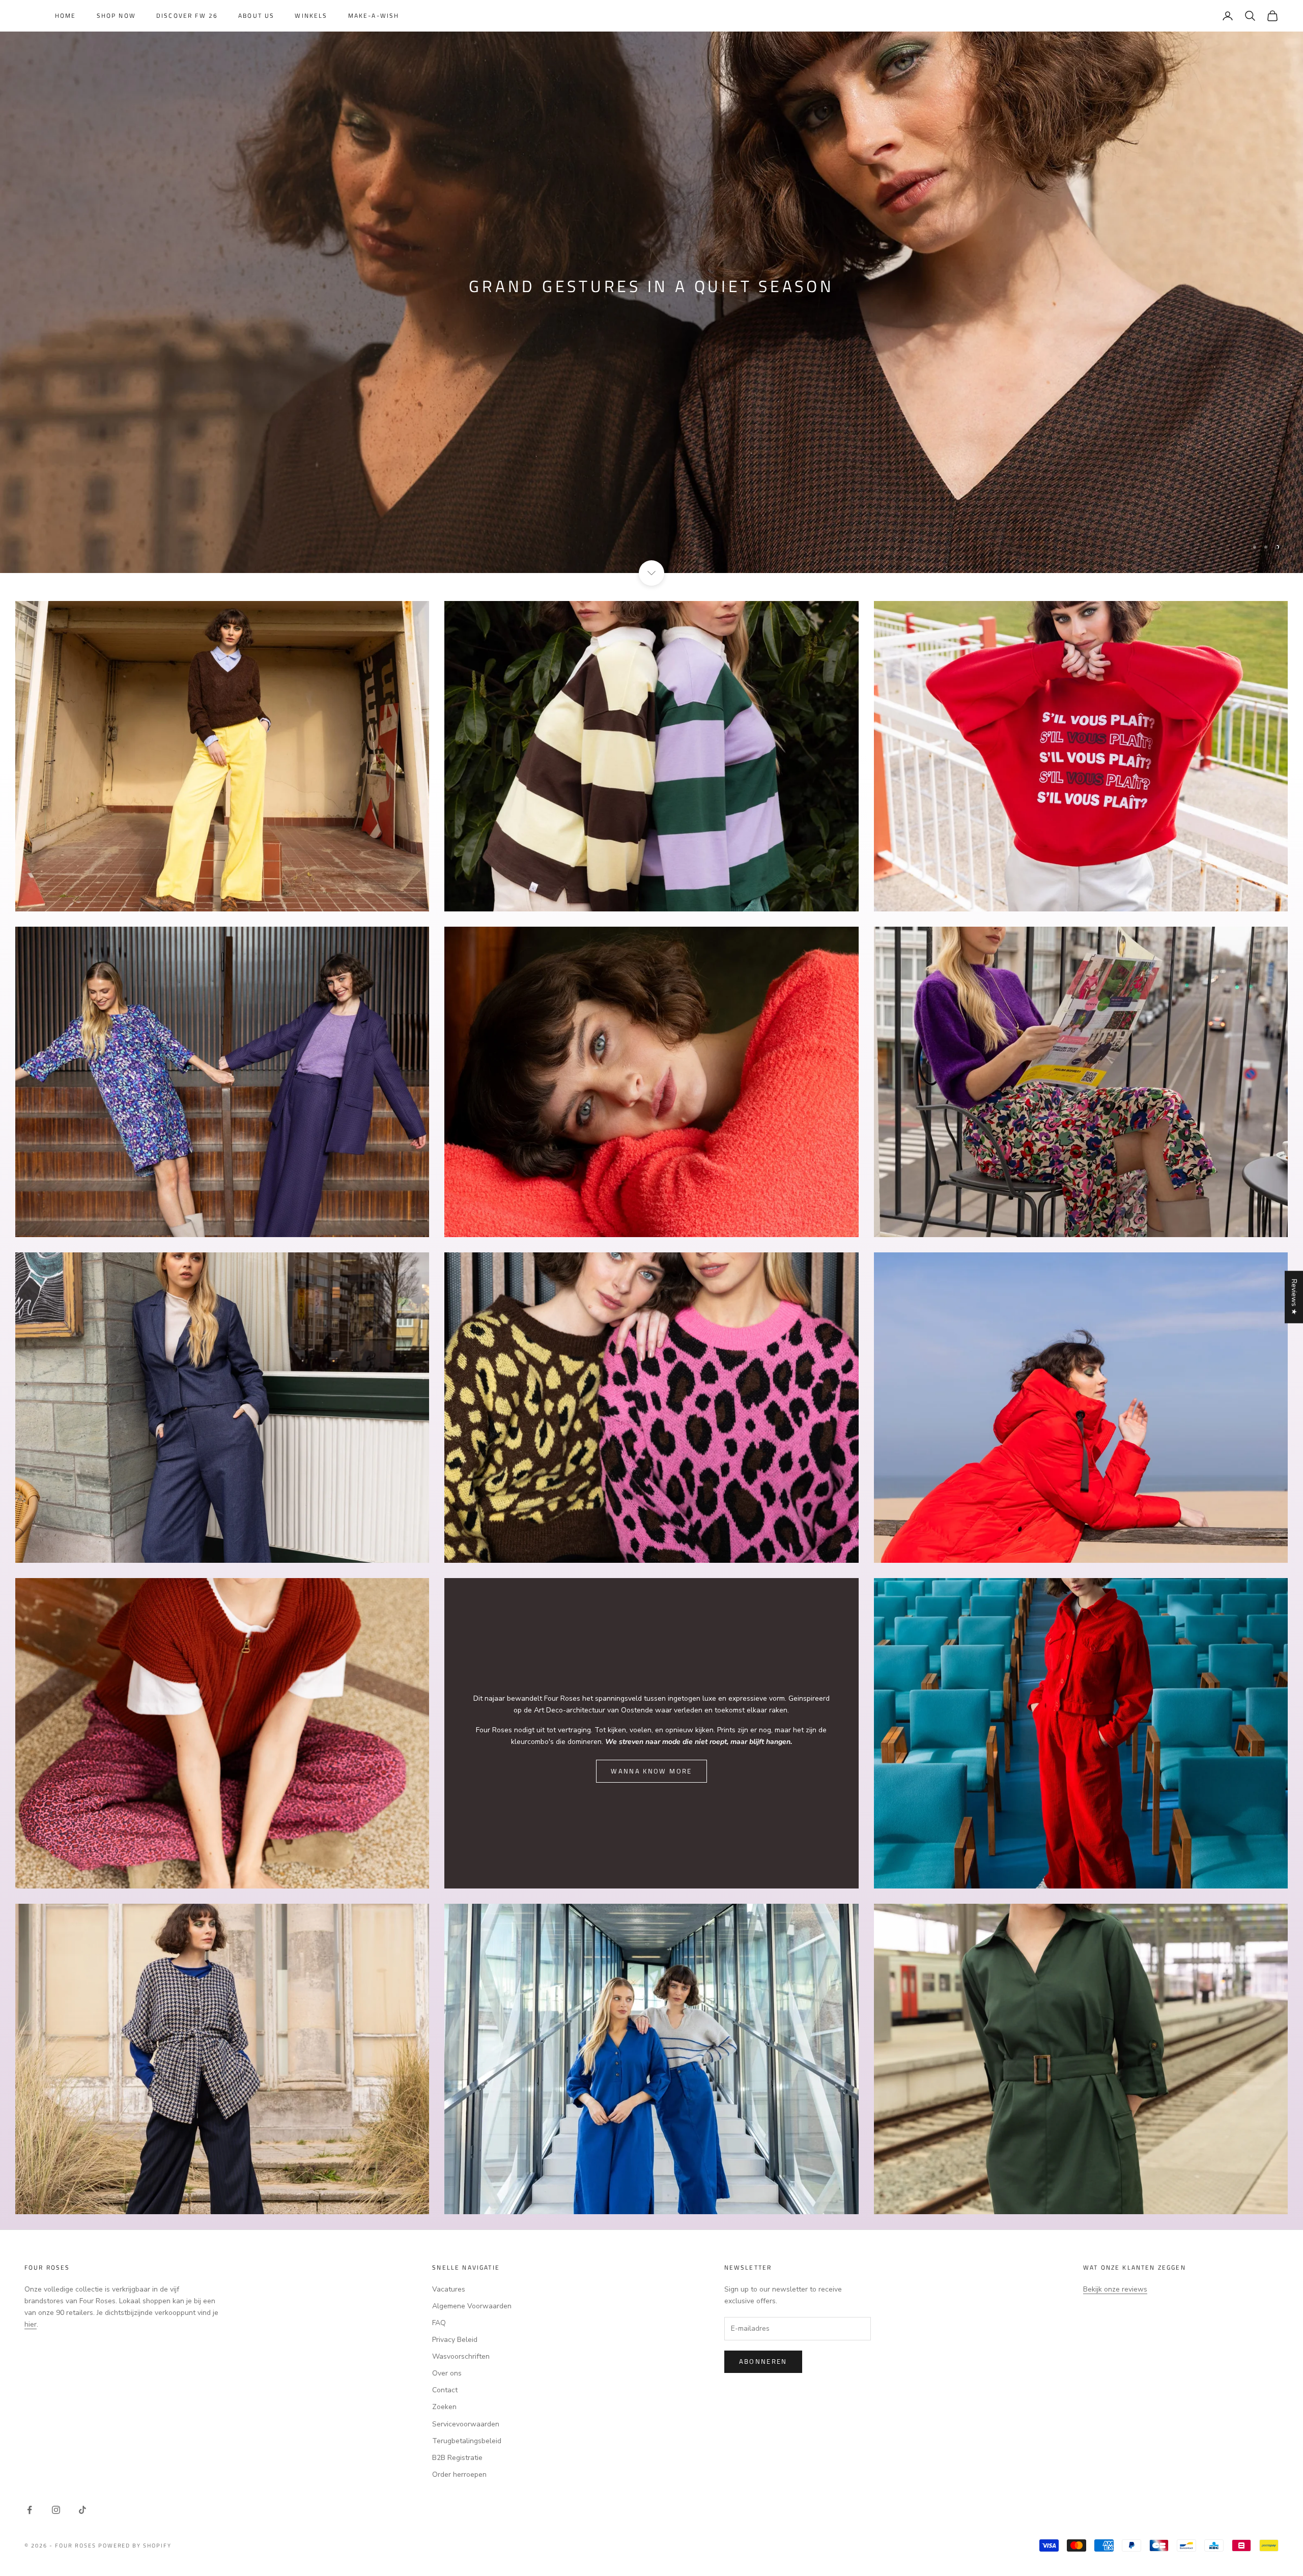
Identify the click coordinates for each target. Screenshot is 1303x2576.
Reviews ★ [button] (1294, 1297)
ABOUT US (256, 16)
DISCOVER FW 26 (187, 16)
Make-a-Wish (374, 16)
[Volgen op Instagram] (56, 2510)
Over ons (447, 2373)
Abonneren (763, 2361)
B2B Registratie (457, 2458)
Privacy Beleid (455, 2340)
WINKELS (311, 16)
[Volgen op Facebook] (30, 2510)
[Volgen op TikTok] (82, 2510)
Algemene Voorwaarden (472, 2306)
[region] (651, 287)
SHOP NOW (116, 16)
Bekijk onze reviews (1115, 2289)
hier (31, 2324)
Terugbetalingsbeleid (467, 2441)
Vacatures (449, 2289)
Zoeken (444, 2407)
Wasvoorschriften (461, 2356)
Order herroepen (459, 2474)
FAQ (439, 2323)
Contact (445, 2390)
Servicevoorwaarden (466, 2424)
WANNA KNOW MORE (651, 1771)
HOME (66, 16)
